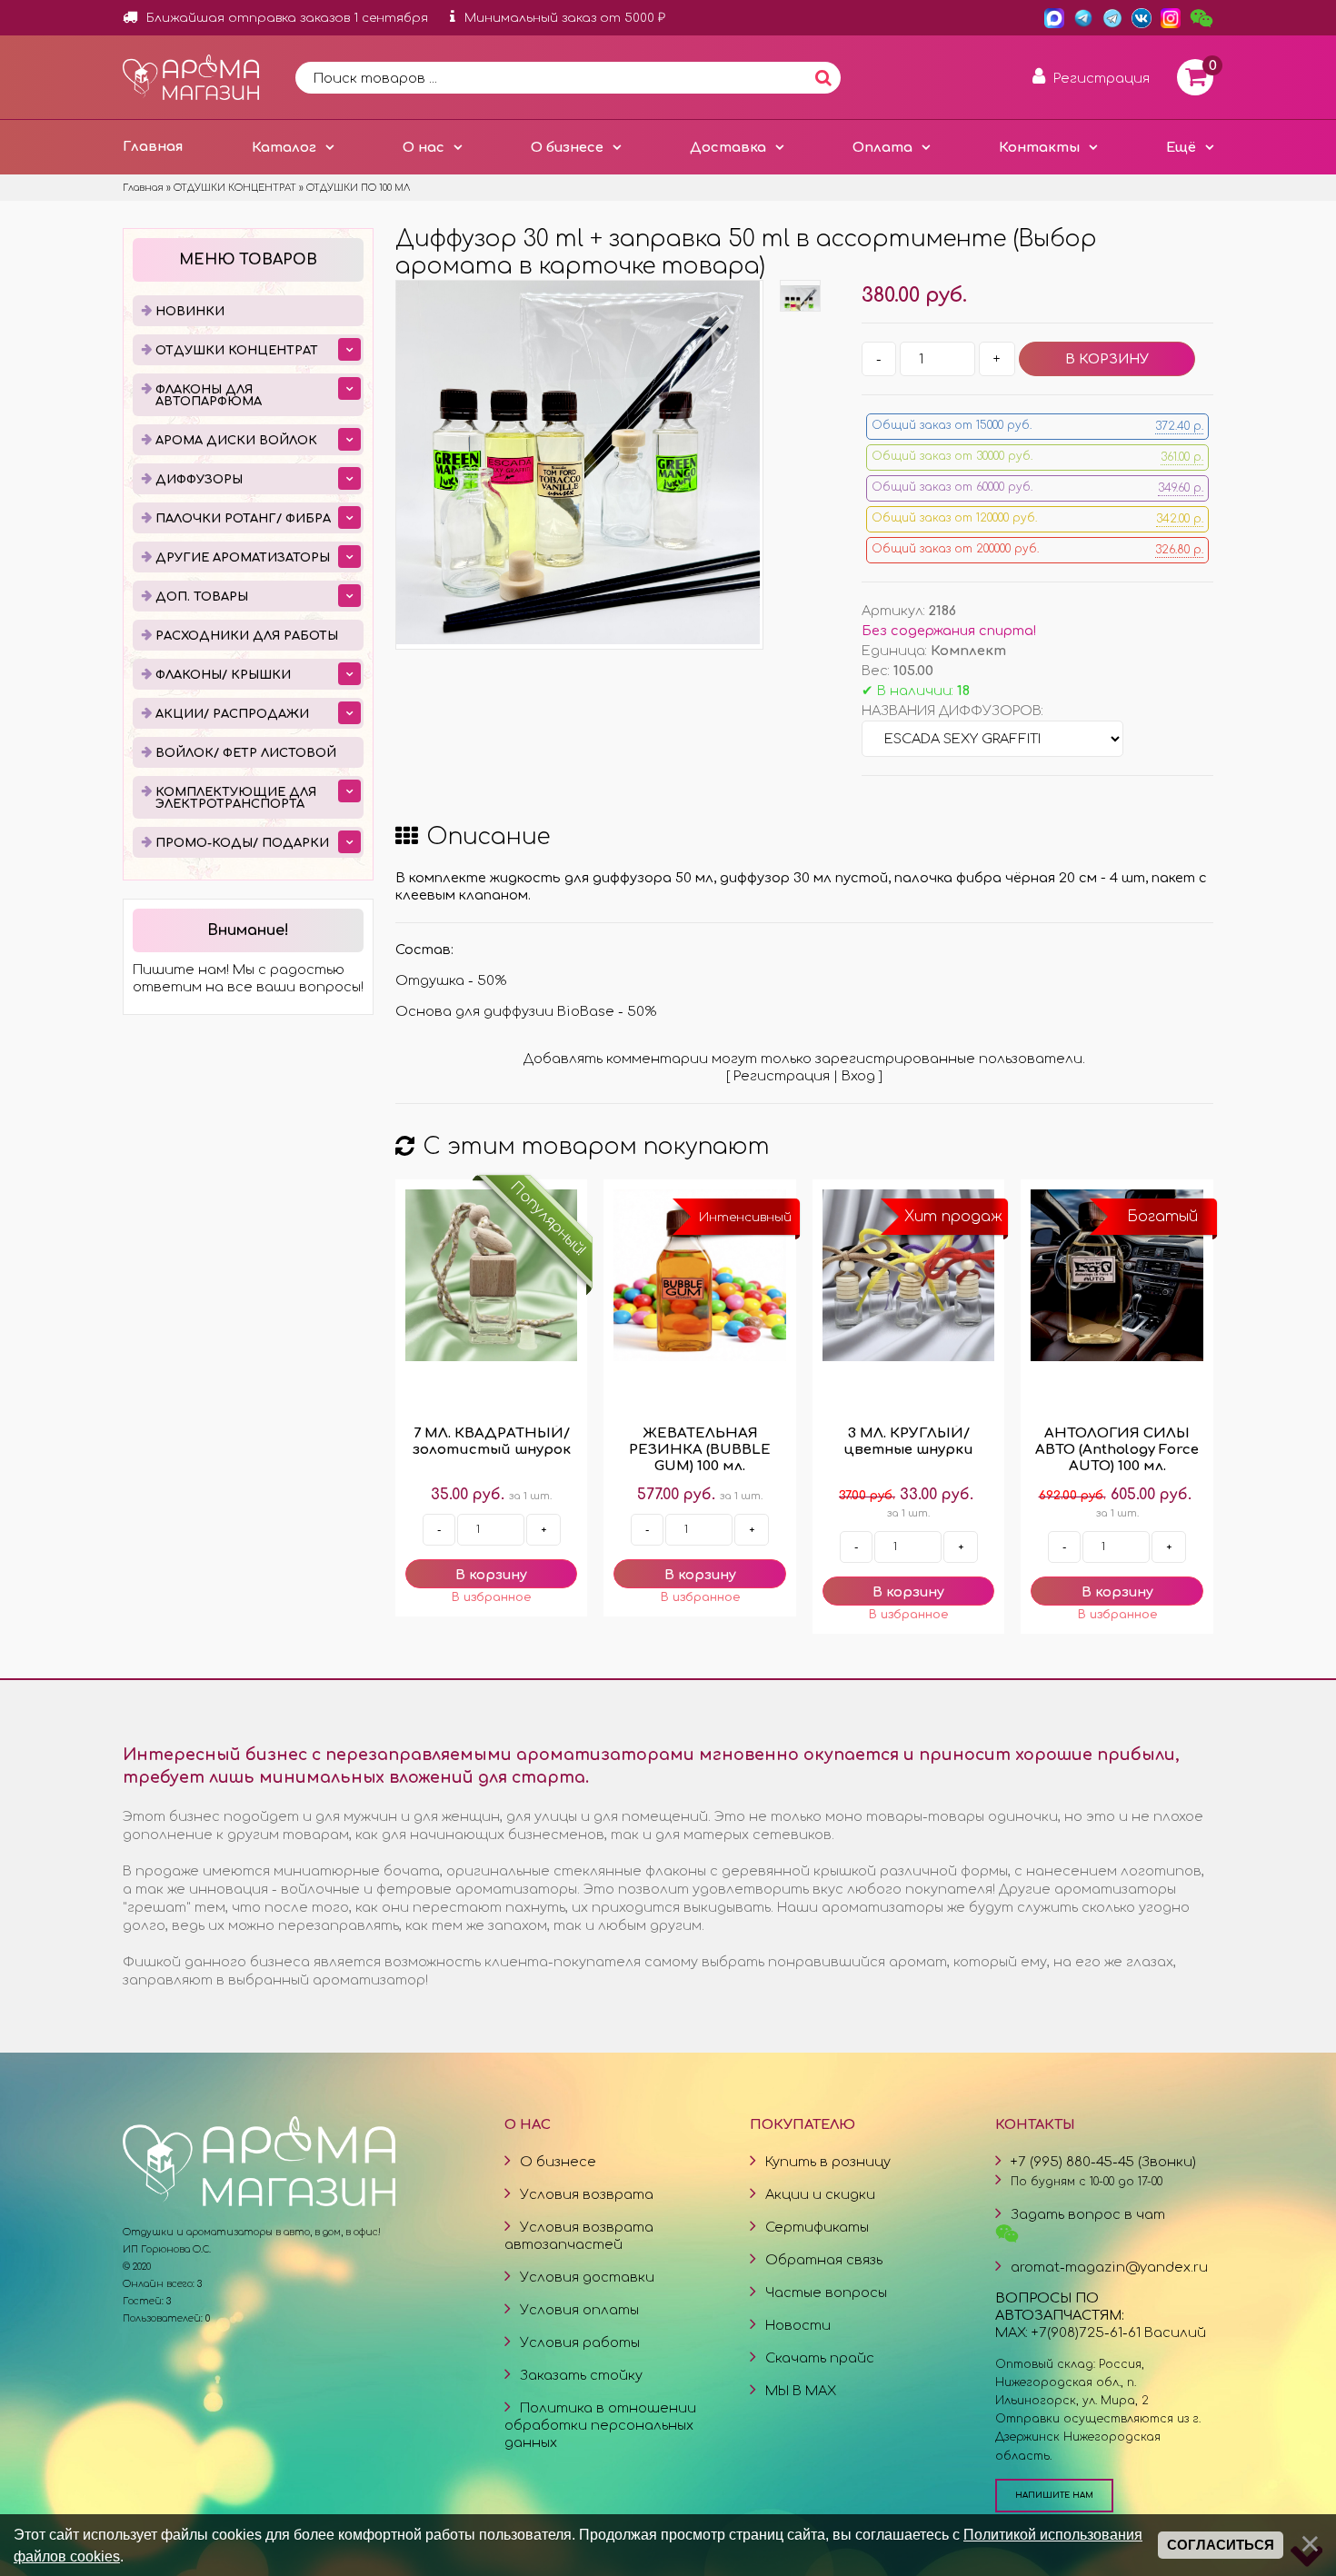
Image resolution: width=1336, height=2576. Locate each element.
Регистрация (782, 1076)
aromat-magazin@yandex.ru (1109, 2267)
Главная (153, 146)
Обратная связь (824, 2260)
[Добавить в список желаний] (491, 1597)
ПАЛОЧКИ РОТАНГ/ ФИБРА (243, 519)
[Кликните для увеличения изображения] (578, 462)
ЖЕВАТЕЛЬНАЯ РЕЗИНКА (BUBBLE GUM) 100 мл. (700, 1450)
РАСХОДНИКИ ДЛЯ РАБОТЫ (247, 636)
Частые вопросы (826, 2293)
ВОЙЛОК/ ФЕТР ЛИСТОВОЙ (246, 753)
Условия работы (580, 2342)
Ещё (1181, 147)
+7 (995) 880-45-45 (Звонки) (1103, 2162)
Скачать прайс (820, 2358)
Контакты (1039, 147)
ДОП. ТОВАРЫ (202, 597)
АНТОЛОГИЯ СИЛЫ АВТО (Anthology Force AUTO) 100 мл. (1117, 1450)
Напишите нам (1054, 2495)
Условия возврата (587, 2194)
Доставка (728, 147)
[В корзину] (491, 1574)
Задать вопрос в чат (1088, 2214)
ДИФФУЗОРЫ (199, 480)
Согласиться (1221, 2545)
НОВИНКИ (190, 312)
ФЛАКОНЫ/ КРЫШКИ (223, 675)
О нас (424, 147)
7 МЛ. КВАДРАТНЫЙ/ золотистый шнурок (492, 1442)
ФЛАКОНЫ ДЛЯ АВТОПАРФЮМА (209, 396)
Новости (798, 2325)
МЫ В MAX (801, 2391)
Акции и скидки (820, 2194)
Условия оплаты (579, 2310)
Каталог (284, 147)
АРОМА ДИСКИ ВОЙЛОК (236, 441)
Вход (858, 1076)
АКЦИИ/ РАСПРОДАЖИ (232, 714)
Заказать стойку (581, 2375)
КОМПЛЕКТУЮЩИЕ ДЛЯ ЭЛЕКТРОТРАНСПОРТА (236, 798)
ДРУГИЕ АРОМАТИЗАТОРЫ (243, 558)
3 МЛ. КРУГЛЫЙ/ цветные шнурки (908, 1442)
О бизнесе (567, 147)
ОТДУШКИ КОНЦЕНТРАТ (237, 351)
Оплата (882, 147)
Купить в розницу (828, 2162)
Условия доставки (587, 2277)
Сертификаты (817, 2227)
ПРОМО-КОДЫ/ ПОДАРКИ (242, 843)
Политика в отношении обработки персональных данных (600, 2425)
